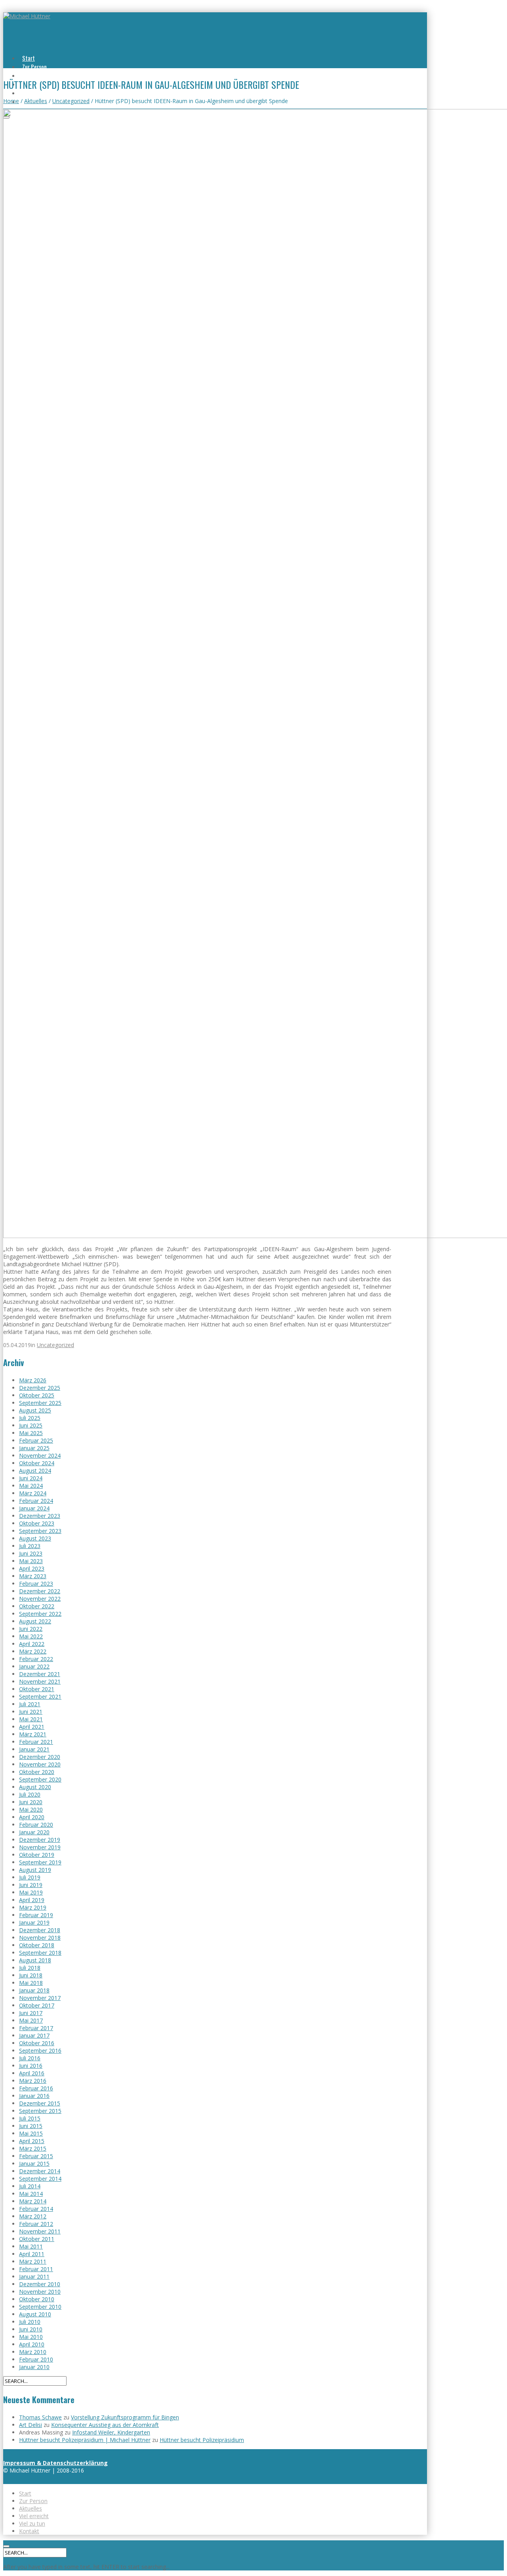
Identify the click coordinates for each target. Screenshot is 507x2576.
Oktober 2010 (37, 2299)
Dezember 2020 (40, 1757)
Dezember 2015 (40, 2103)
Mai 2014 (31, 2194)
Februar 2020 (36, 1825)
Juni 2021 (31, 1712)
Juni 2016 (31, 2066)
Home (11, 101)
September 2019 (40, 1862)
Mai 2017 (31, 2020)
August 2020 (35, 1787)
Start (29, 58)
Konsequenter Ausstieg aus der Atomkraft (105, 2425)
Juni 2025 (31, 1425)
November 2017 (40, 1998)
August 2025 (35, 1410)
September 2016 (40, 2051)
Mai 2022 (31, 1636)
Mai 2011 (31, 2246)
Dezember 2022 (40, 1591)
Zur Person (34, 67)
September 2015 (40, 2111)
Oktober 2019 (37, 1855)
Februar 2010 (36, 2359)
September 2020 (40, 1779)
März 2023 (33, 1576)
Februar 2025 (36, 1440)
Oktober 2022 (37, 1606)
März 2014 (33, 2201)
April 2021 (32, 1727)
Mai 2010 (31, 2337)
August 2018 (35, 1960)
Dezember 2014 (40, 2171)
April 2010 (32, 2344)
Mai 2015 (31, 2133)
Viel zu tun (34, 93)
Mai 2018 (31, 1983)
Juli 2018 (30, 1968)
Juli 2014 (30, 2186)
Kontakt (29, 2531)
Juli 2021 (30, 1704)
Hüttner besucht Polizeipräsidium (202, 2440)
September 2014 (40, 2179)
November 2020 (40, 1764)
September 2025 (40, 1403)
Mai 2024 (31, 1486)
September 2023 (40, 1531)
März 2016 (33, 2081)
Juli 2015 (30, 2118)
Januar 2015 (34, 2164)
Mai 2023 (31, 1561)
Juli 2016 (30, 2058)
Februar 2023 (36, 1584)
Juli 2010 (30, 2322)
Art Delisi (30, 2425)
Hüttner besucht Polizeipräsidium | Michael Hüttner (85, 2440)
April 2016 (32, 2073)
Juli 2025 (30, 1418)
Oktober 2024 (37, 1463)
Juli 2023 (30, 1546)
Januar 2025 (34, 1448)
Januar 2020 (34, 1832)
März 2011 (33, 2261)
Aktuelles (33, 75)
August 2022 (35, 1621)
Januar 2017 (34, 2035)
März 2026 (33, 1380)
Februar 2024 (36, 1501)
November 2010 (40, 2292)
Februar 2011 (36, 2269)
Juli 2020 (30, 1794)
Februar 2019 (36, 1915)
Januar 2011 (34, 2276)
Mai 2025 (31, 1433)
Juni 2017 (31, 2013)
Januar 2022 (34, 1666)
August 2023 (35, 1538)
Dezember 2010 (40, 2284)
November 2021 (40, 1681)
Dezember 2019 (40, 1840)
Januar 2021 (34, 1749)
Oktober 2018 (37, 1945)
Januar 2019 (34, 1922)
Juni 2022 (31, 1629)
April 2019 (32, 1900)
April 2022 (32, 1644)
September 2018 (40, 1953)
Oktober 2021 (37, 1689)
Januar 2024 (34, 1508)
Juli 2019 (30, 1877)
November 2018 (40, 1938)
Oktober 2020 (37, 1772)
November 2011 (40, 2231)
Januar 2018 (34, 1990)
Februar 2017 (36, 2028)
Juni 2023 (31, 1553)
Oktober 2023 (37, 1523)
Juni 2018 (31, 1975)
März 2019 (33, 1907)
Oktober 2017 (37, 2005)
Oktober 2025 (37, 1395)
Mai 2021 (31, 1719)
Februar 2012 (36, 2224)
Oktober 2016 (37, 2043)
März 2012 (33, 2216)
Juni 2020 (31, 1802)
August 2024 (35, 1471)
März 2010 (33, 2352)
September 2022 (40, 1614)
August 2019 (35, 1870)
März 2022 (33, 1651)
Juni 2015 (31, 2126)
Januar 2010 (34, 2367)
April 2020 (32, 1817)
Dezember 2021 (40, 1674)
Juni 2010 (31, 2329)
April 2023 (32, 1568)
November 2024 (40, 1455)
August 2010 (35, 2314)
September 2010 (40, 2307)
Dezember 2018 (40, 1930)
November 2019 (40, 1847)
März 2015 (33, 2148)
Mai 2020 (31, 1810)
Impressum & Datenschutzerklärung (55, 2463)
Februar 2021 (36, 1742)
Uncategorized (71, 101)
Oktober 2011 (37, 2239)
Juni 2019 (31, 1885)
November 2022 (40, 1599)
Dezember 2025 (40, 1388)
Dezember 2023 (40, 1516)
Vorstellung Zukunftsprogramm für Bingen (125, 2417)
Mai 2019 (31, 1892)
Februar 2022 (36, 1659)
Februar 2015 (36, 2156)
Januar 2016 (34, 2096)
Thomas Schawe (40, 2417)
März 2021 (33, 1734)
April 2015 (32, 2141)
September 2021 (40, 1697)
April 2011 (32, 2254)
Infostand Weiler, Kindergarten (111, 2432)
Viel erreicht (34, 2516)
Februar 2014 (36, 2209)
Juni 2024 (31, 1478)
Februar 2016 (36, 2088)
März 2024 (33, 1493)
